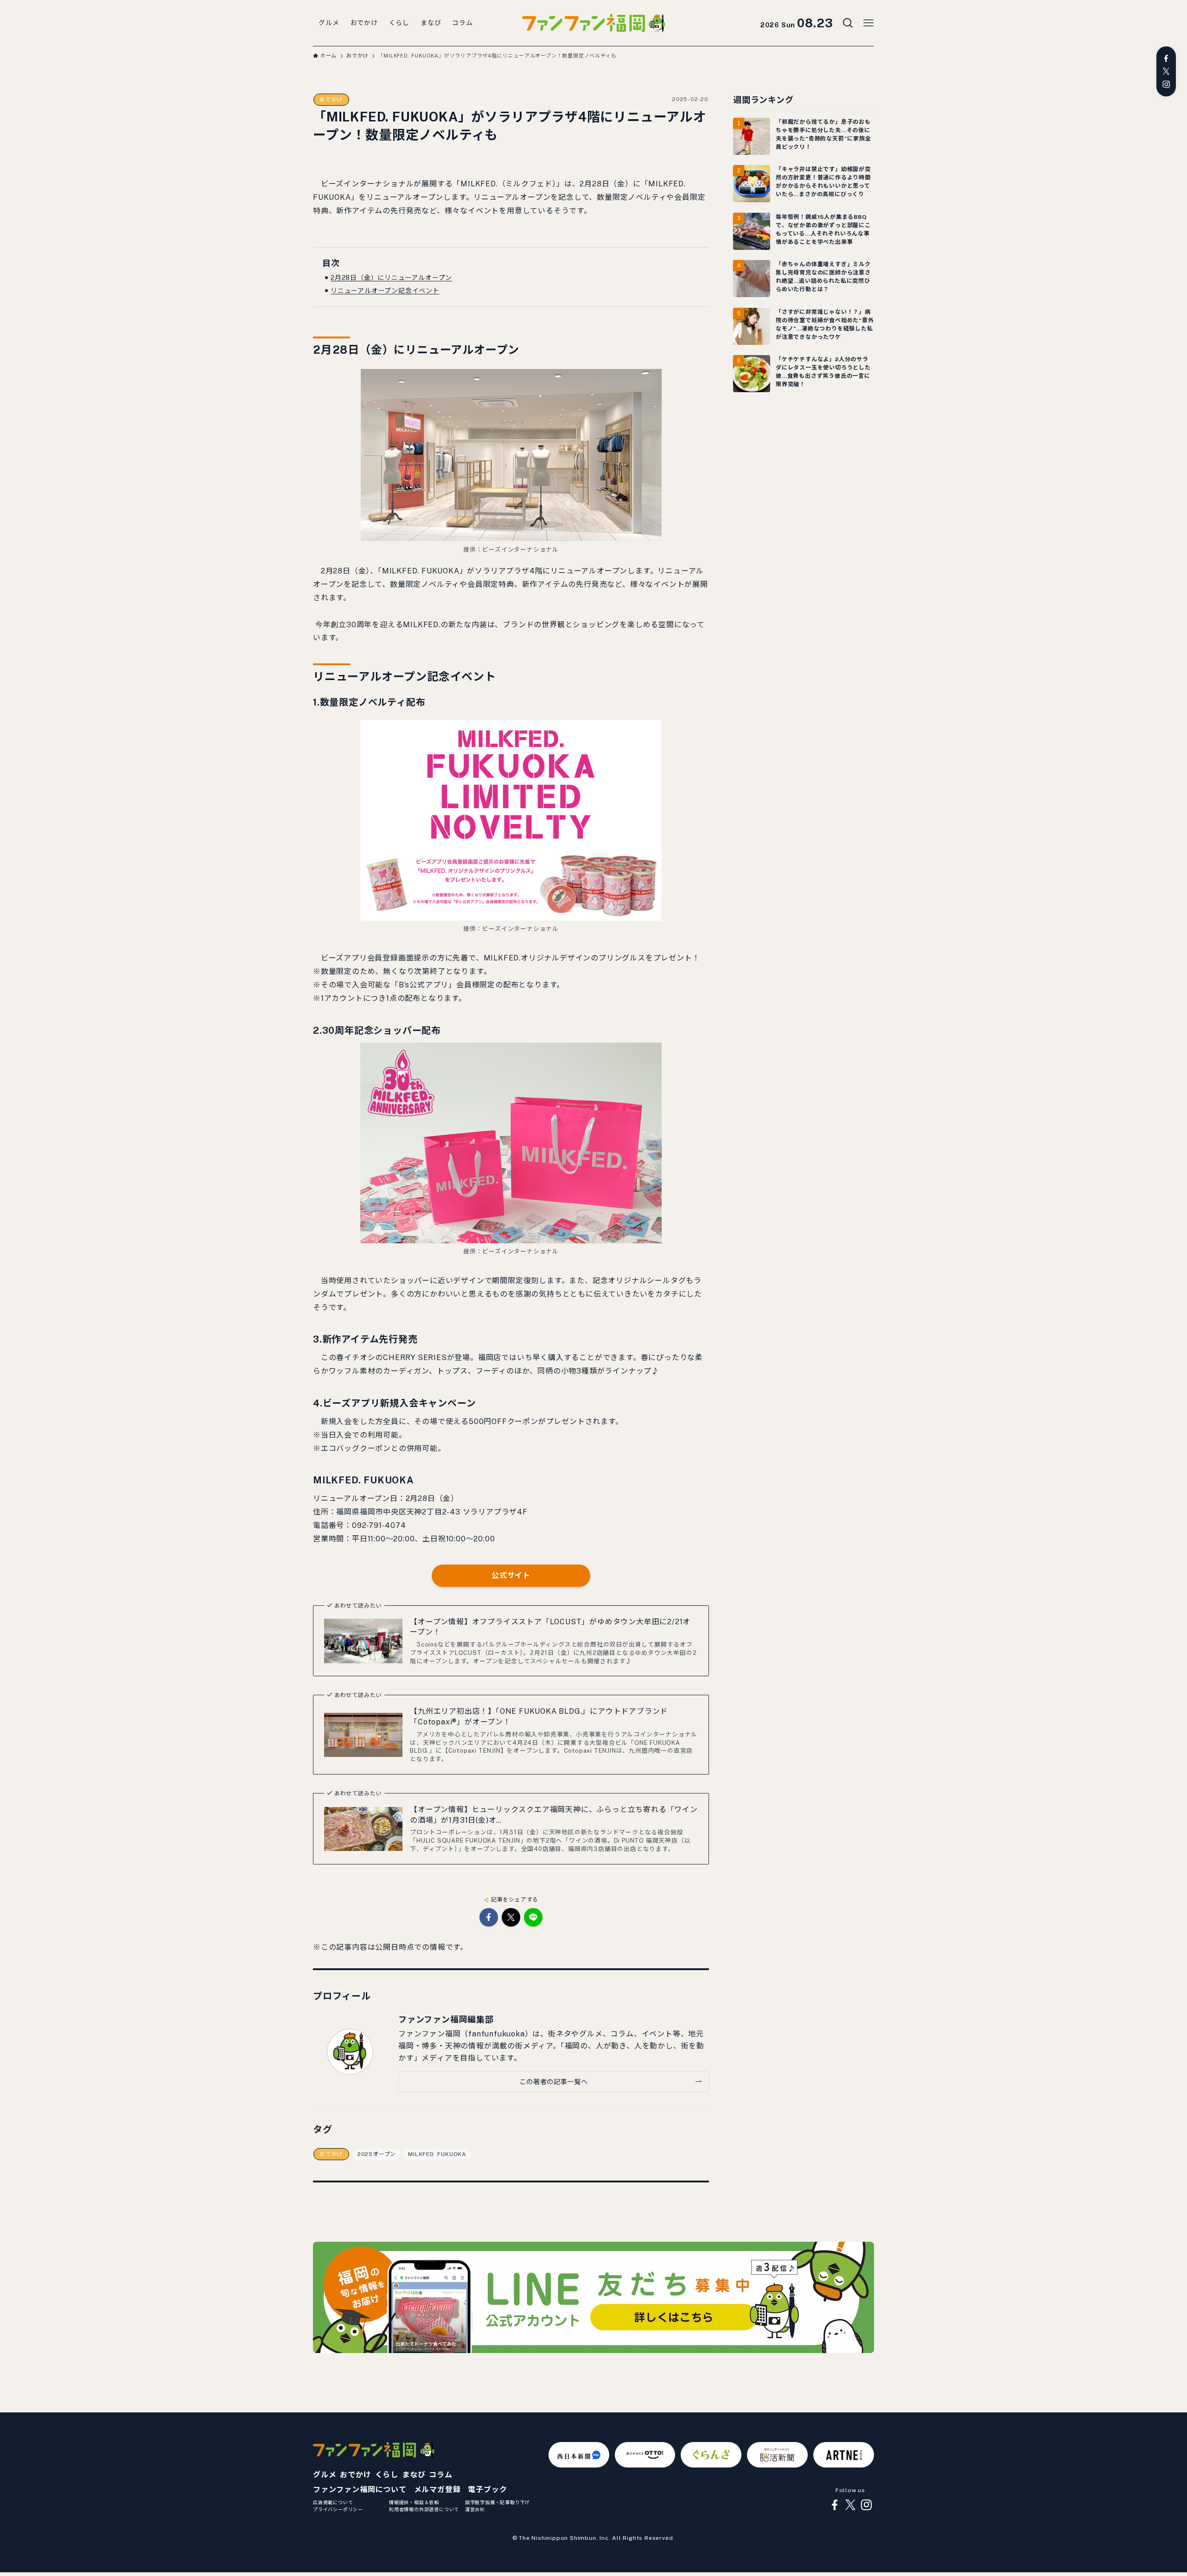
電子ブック (487, 2490)
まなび (414, 2475)
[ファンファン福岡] (593, 23)
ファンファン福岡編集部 (446, 2019)
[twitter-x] (1166, 71)
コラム (440, 2475)
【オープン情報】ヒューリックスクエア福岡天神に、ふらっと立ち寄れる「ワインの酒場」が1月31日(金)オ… (554, 1815)
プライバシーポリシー (338, 2509)
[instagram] (1166, 84)
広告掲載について (333, 2502)
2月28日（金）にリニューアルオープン (391, 278)
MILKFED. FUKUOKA (437, 2154)
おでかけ (331, 100)
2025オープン (377, 2154)
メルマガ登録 (437, 2490)
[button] (489, 1917)
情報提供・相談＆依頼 (414, 2502)
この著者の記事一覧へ (553, 2082)
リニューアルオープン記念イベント (385, 291)
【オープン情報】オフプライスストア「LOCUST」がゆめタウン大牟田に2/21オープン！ (550, 1627)
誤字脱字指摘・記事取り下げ (498, 2502)
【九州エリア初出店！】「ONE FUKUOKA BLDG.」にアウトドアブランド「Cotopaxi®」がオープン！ (539, 1716)
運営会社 (475, 2509)
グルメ (325, 2475)
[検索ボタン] (848, 23)
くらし (387, 2475)
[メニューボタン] (868, 23)
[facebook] (1166, 58)
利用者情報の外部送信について (424, 2509)
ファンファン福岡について (360, 2490)
